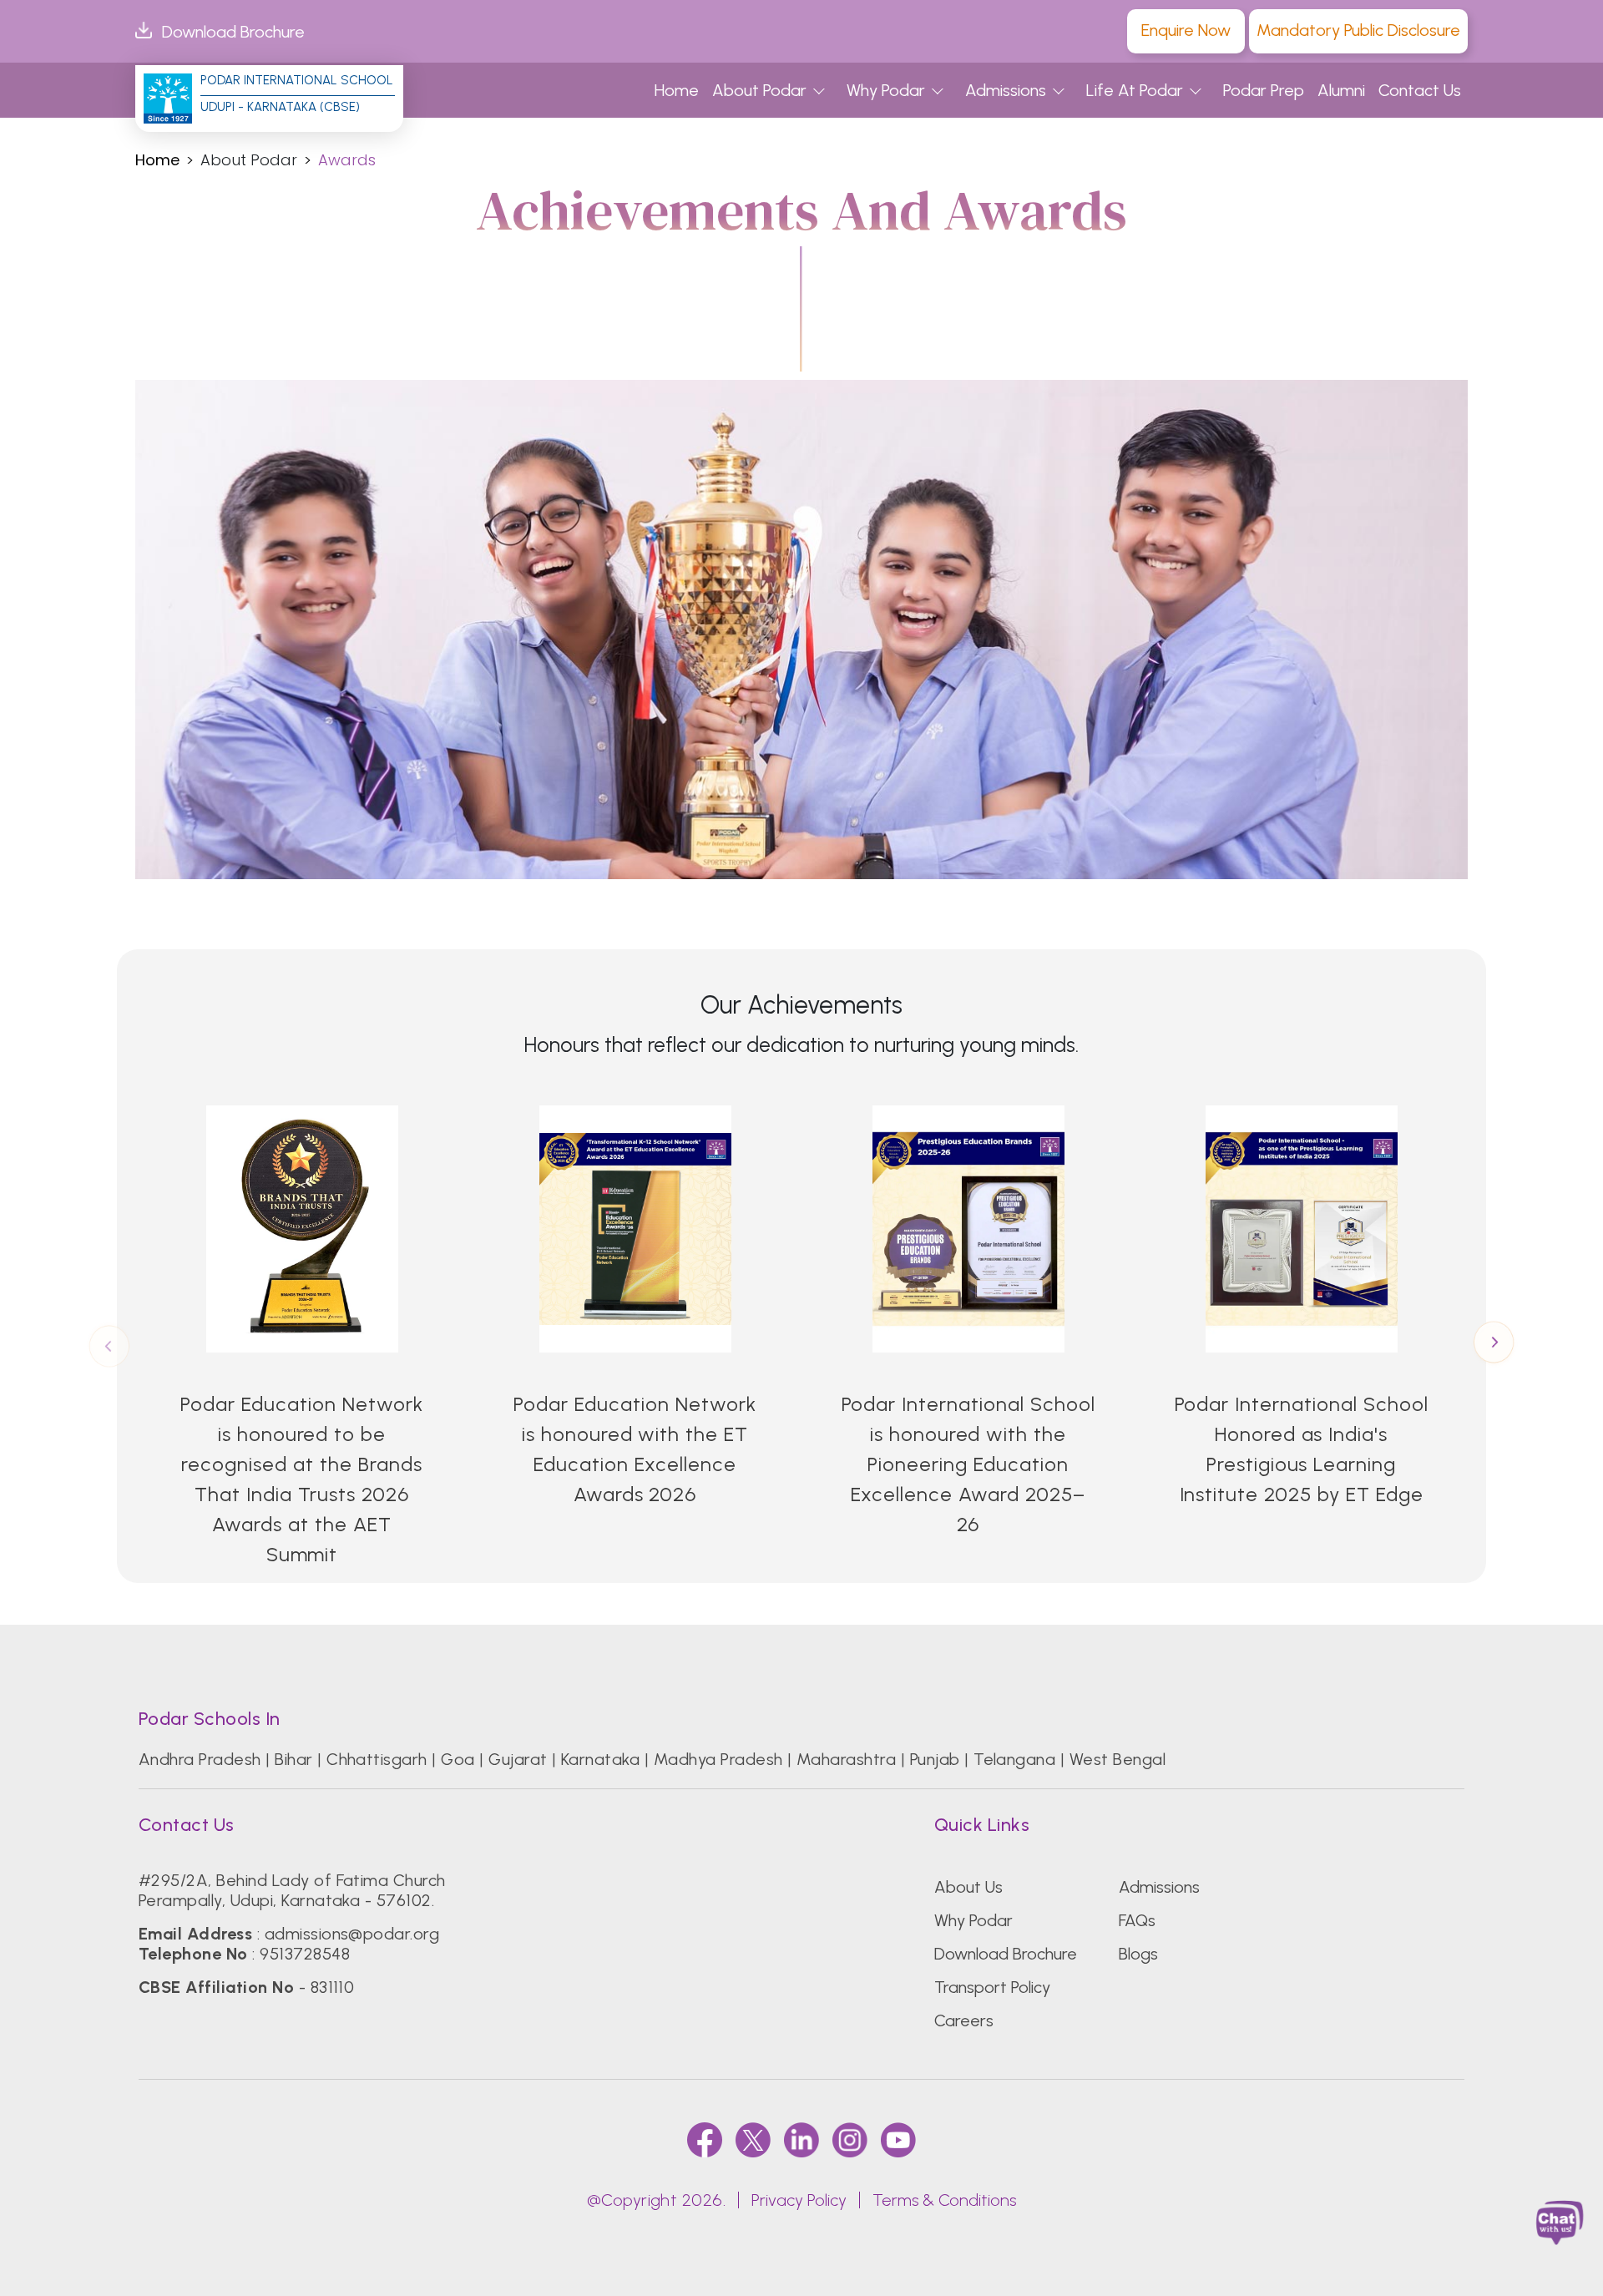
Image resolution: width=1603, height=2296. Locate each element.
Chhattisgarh (377, 1759)
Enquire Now (1186, 30)
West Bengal (1118, 1759)
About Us (968, 1887)
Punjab (935, 1759)
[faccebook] (705, 2139)
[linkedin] (801, 2139)
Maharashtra (846, 1759)
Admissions (1006, 90)
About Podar (759, 90)
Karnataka (600, 1759)
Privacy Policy (799, 2200)
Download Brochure (233, 32)
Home (677, 90)
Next (1494, 1344)
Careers (964, 2020)
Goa (458, 1759)
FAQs (1137, 1920)
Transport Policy (992, 1987)
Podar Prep (1264, 90)
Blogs (1138, 1954)
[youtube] (898, 2139)
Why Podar (886, 90)
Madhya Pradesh (718, 1759)
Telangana (1014, 1759)
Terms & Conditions (944, 2200)
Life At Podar (1135, 90)
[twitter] (753, 2139)
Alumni (1341, 90)
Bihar (293, 1759)
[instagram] (850, 2139)
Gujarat (518, 1759)
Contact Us (1420, 90)
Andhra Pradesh (200, 1759)
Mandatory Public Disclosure (1358, 30)
